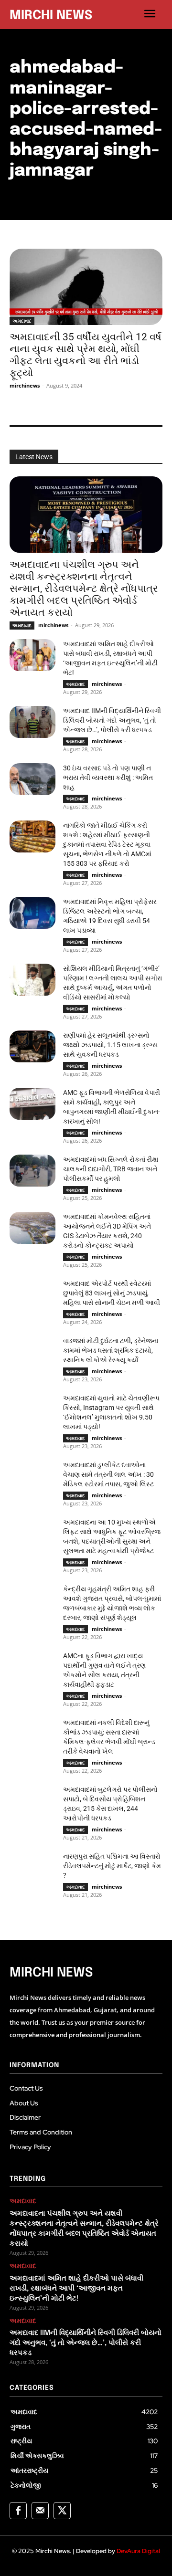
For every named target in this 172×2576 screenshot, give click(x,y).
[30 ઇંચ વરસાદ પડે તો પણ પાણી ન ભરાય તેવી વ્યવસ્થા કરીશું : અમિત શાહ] (32, 779)
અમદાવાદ (22, 321)
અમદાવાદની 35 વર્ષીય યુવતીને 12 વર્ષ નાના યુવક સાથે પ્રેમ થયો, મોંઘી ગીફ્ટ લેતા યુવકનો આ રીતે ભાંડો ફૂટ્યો (86, 355)
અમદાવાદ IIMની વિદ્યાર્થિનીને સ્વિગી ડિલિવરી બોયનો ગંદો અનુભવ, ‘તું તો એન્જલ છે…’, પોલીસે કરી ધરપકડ (112, 720)
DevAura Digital (138, 2551)
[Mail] (40, 2511)
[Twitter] (62, 2511)
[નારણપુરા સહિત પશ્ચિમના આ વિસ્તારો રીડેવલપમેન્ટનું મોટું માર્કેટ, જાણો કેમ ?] (32, 1867)
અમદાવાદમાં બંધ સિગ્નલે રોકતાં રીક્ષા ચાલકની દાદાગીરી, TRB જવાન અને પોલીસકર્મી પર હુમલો (111, 1169)
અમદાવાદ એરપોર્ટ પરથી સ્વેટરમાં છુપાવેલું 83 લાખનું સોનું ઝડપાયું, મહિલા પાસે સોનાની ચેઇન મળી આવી (112, 1293)
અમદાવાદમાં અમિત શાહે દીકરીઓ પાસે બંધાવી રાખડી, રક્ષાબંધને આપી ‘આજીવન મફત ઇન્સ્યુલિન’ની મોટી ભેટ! (76, 2289)
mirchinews (25, 385)
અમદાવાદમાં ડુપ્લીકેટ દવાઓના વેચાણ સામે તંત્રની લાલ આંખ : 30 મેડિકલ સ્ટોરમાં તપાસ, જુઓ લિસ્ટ (108, 1474)
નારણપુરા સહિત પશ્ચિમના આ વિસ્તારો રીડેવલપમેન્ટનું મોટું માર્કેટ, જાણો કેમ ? (112, 1866)
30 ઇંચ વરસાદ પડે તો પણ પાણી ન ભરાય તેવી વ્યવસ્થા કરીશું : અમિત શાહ (108, 778)
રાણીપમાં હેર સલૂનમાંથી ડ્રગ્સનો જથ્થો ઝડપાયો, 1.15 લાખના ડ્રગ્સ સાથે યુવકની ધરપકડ (110, 1045)
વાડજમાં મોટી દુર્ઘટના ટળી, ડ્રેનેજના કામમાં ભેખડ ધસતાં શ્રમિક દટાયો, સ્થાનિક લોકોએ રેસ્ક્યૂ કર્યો (111, 1350)
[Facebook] (18, 2511)
